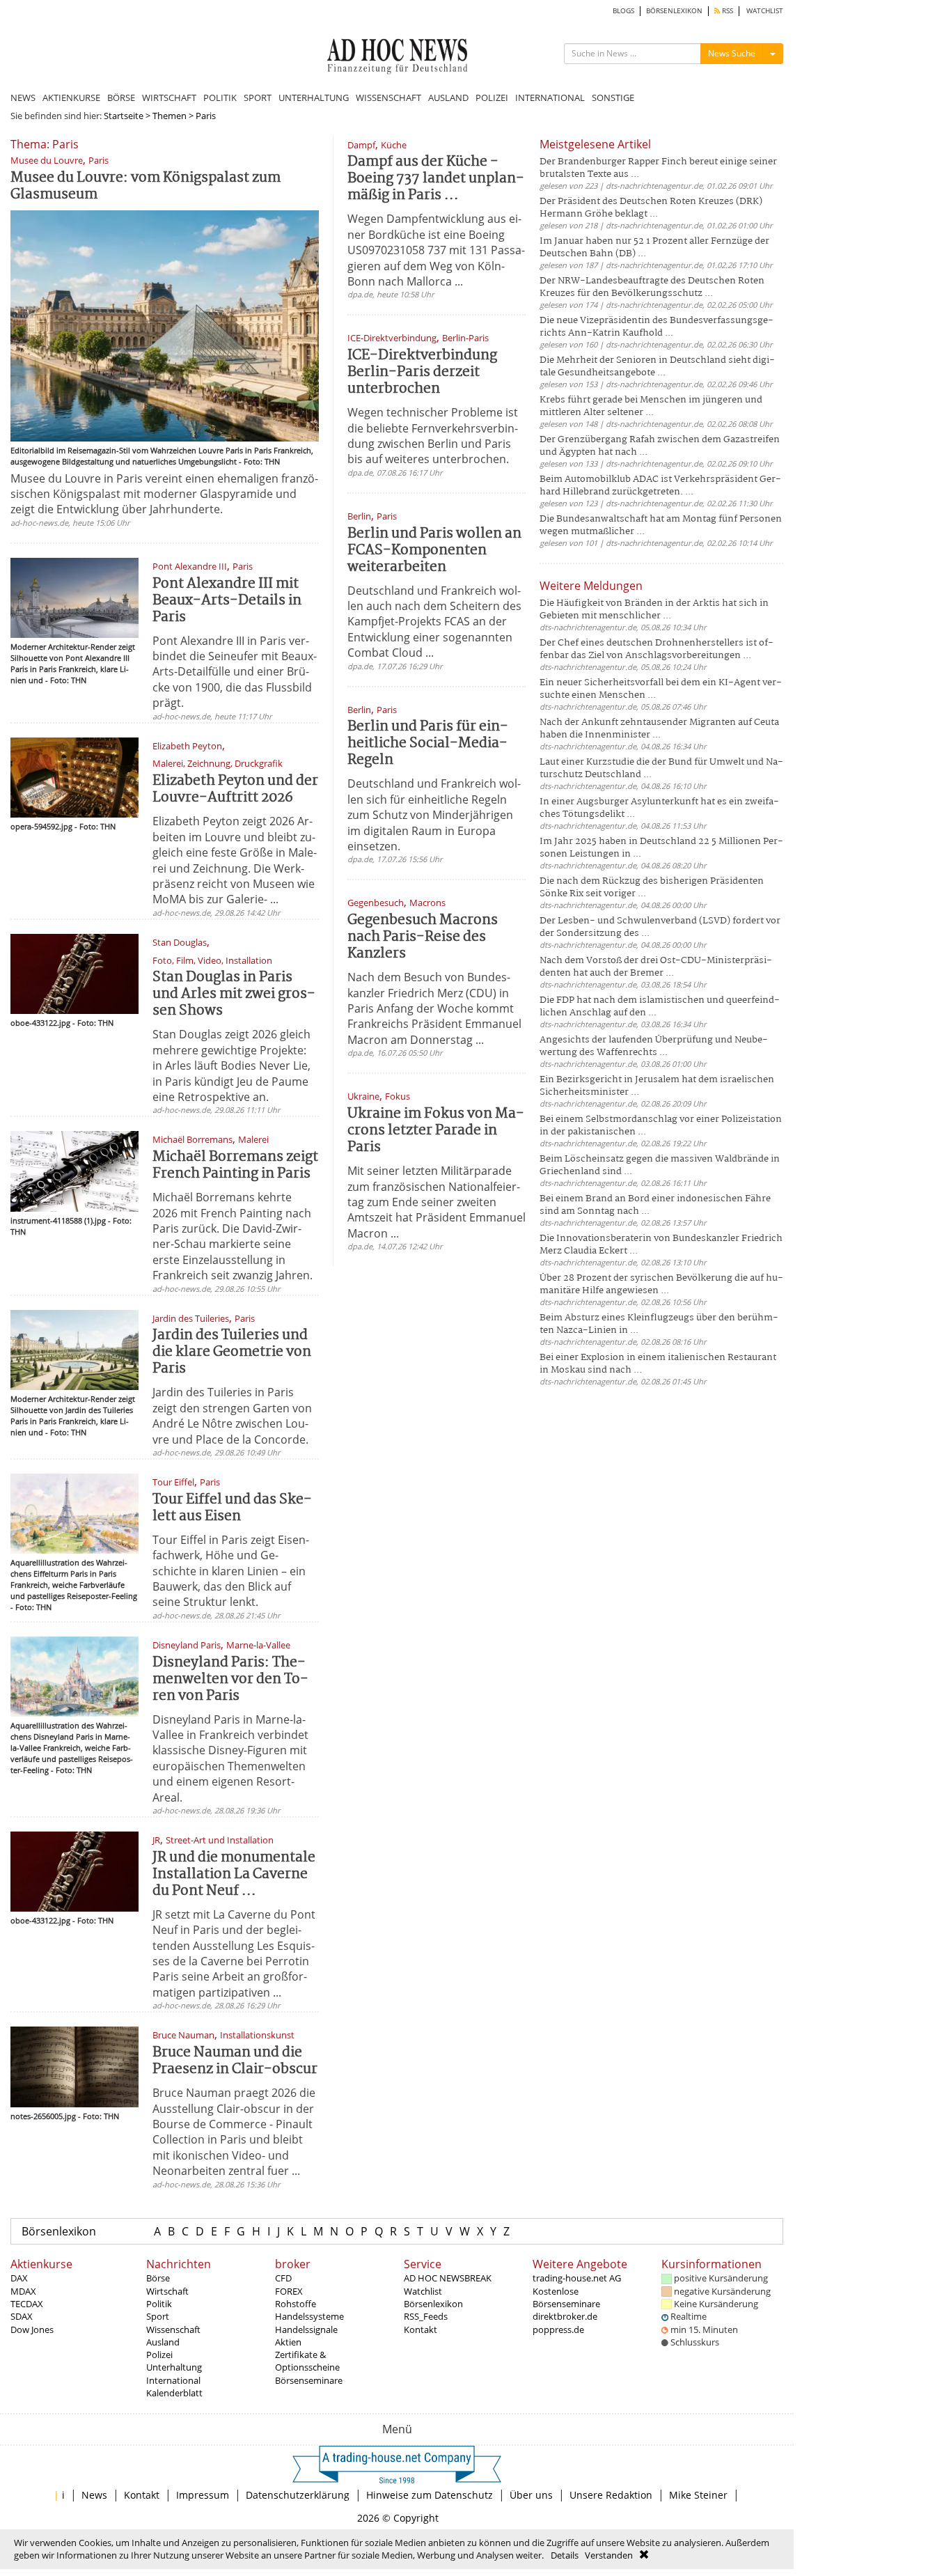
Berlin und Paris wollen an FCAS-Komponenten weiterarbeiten (434, 551)
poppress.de (558, 2329)
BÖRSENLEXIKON (674, 11)
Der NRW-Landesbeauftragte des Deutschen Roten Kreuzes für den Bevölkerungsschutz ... (652, 287)
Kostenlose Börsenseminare (566, 2297)
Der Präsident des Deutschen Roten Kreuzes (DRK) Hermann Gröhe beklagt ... (651, 208)
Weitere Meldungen (591, 586)
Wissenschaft (173, 2329)
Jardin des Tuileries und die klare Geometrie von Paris (232, 1352)
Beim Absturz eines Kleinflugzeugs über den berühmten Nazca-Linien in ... (659, 1324)
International (173, 2380)
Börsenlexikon (59, 2231)
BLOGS (623, 11)
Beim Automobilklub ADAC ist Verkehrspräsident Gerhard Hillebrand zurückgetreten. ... (660, 486)
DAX (19, 2278)
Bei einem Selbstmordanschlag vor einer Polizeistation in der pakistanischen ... (661, 1126)
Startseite (124, 116)
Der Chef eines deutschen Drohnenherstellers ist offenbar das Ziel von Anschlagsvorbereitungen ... (657, 649)
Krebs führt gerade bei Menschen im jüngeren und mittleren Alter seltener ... (651, 406)
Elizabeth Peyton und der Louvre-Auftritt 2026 (235, 789)
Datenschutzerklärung (298, 2495)
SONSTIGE (613, 97)
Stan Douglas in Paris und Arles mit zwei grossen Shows (234, 994)
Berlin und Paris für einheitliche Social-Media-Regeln (428, 743)
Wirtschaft (167, 2291)
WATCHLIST (765, 11)
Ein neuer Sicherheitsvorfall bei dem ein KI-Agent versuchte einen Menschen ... (661, 689)
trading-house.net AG (577, 2278)
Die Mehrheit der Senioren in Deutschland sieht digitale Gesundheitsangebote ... (657, 367)
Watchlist (423, 2291)
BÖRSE (121, 97)
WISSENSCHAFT (388, 97)
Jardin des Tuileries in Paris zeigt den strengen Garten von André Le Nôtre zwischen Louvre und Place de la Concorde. (232, 1415)
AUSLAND (448, 97)
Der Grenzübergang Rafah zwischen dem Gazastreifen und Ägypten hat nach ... (660, 446)
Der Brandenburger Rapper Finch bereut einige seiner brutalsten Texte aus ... (658, 168)
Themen (170, 116)
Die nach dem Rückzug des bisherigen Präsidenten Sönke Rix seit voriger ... (652, 888)
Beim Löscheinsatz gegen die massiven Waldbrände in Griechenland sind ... (660, 1165)
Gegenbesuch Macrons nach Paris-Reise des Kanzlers (423, 937)
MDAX (23, 2291)
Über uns (531, 2495)
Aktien (288, 2342)
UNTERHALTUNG (314, 97)
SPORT (258, 97)
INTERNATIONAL (550, 97)
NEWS (23, 97)
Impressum (203, 2495)
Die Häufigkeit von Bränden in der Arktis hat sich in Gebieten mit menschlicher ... (654, 610)
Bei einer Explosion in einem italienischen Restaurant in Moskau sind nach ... (658, 1364)
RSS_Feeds (426, 2316)
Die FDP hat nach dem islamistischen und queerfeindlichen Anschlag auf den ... (660, 1007)
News (94, 2495)
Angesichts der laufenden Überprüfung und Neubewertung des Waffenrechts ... (654, 1046)
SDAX (22, 2316)
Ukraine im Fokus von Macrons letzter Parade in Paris (436, 1131)
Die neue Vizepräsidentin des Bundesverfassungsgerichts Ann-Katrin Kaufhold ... (657, 327)
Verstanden (609, 2555)
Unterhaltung (174, 2367)
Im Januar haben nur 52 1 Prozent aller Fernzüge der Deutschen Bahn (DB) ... (654, 248)
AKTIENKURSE (71, 97)
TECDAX (27, 2304)
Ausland (163, 2342)
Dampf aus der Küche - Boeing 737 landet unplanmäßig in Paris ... (436, 179)
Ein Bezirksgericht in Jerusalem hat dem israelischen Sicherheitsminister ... (657, 1086)
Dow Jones (32, 2329)
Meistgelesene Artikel (595, 144)
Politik (159, 2304)
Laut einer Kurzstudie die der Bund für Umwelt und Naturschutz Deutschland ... (661, 768)
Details (565, 2555)
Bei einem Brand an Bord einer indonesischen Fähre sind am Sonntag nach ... (655, 1205)
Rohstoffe (296, 2304)
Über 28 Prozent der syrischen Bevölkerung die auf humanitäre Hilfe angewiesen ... (661, 1285)
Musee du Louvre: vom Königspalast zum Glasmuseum (146, 186)
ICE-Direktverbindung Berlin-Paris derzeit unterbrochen (422, 372)
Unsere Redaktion (611, 2495)
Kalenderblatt (174, 2393)
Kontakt (421, 2329)
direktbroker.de (565, 2316)
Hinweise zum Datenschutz (430, 2495)
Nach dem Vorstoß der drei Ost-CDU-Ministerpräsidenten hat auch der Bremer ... (656, 967)
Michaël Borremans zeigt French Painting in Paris (235, 1165)
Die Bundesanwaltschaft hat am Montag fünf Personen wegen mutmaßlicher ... (661, 525)
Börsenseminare (309, 2380)
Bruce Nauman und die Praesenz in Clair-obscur (235, 2061)
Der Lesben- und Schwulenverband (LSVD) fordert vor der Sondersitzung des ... (660, 927)
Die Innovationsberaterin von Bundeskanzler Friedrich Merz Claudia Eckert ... (661, 1245)
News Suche (732, 53)
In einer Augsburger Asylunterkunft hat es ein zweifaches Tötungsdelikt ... (659, 808)
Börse (158, 2278)
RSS (726, 11)
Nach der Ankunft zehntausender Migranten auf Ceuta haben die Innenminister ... (659, 729)
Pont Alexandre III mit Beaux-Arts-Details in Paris (227, 601)
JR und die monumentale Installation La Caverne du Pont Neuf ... (234, 1874)
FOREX (289, 2291)
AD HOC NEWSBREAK (448, 2278)
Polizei (159, 2355)
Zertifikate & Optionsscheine (307, 2361)
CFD (283, 2278)
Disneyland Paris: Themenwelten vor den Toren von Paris (230, 1679)
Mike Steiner (698, 2495)
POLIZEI (492, 97)
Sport (158, 2316)
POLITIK (220, 97)
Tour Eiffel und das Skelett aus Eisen (232, 1508)
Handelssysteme (309, 2316)
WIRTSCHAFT (169, 97)
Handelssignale (306, 2329)
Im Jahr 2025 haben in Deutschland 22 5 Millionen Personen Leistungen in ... (661, 848)
